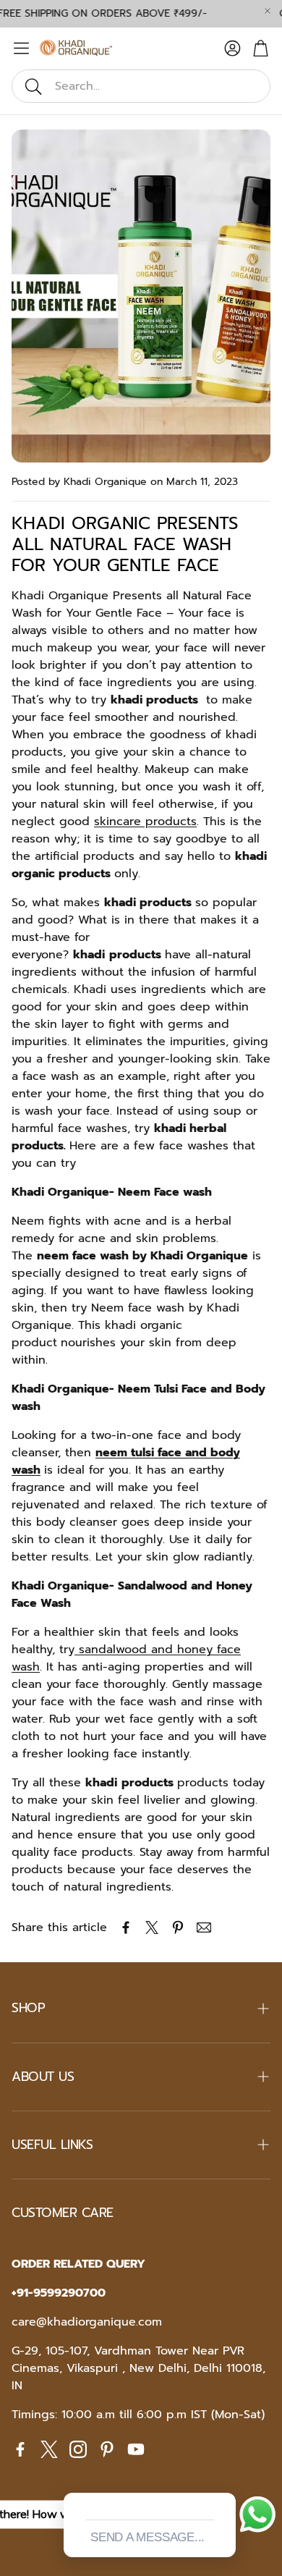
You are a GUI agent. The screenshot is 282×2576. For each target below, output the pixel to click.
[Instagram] (78, 2449)
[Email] (204, 1927)
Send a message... (148, 2537)
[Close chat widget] (223, 2476)
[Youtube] (136, 2449)
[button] (141, 86)
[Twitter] (49, 2449)
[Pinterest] (107, 2449)
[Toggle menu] (21, 48)
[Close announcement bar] (268, 11)
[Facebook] (20, 2449)
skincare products (145, 822)
